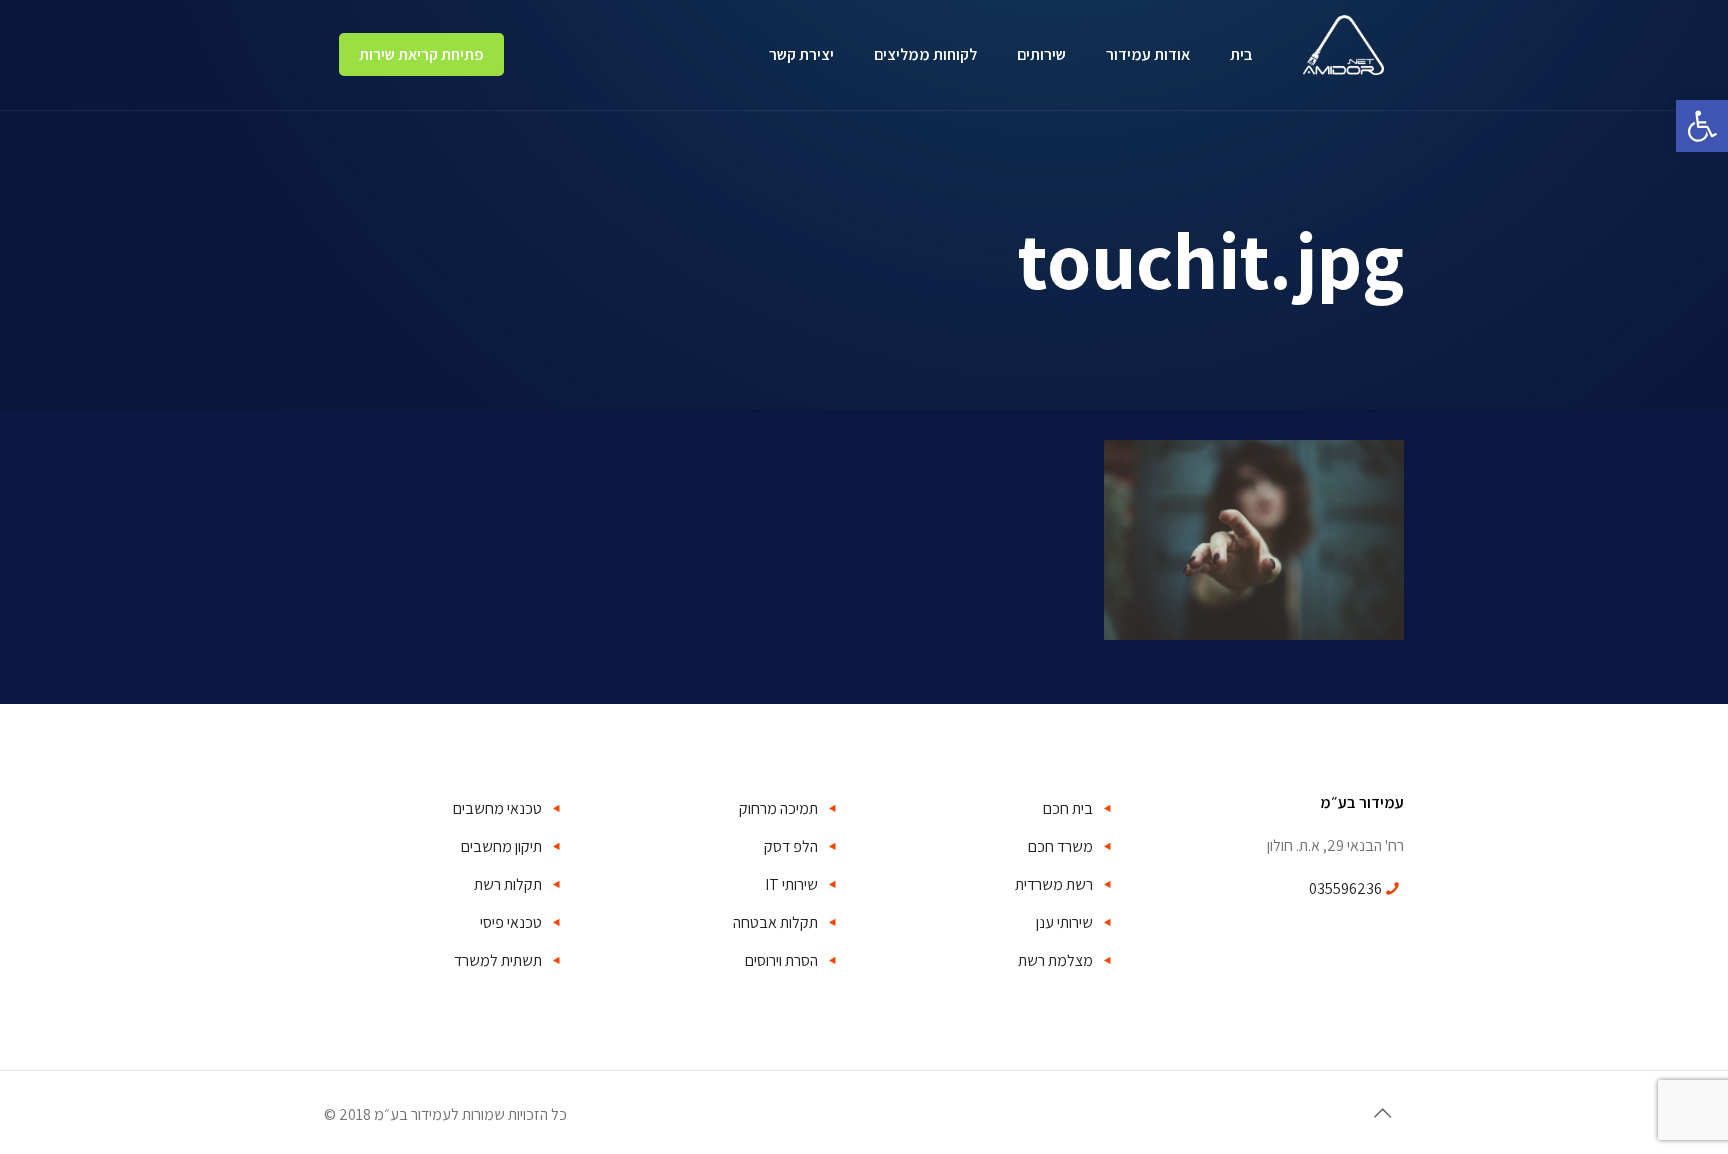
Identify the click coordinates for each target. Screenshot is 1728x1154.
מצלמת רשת (1055, 960)
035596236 (1345, 888)
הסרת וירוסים (781, 960)
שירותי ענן (1064, 922)
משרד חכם (1060, 846)
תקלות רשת (508, 884)
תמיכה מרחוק (778, 808)
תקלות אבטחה (775, 922)
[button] (1702, 126)
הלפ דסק (791, 846)
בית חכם (1068, 808)
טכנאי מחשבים (497, 808)
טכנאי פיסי (511, 922)
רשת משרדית (1054, 884)
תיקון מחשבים (501, 846)
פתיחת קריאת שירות (421, 54)
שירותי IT (791, 884)
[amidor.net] (1343, 37)
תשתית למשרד (498, 960)
